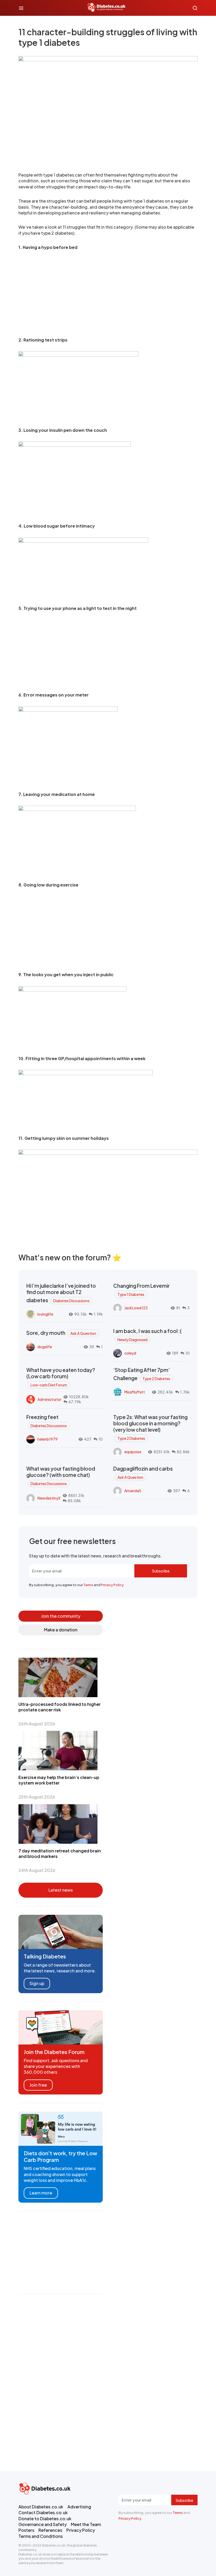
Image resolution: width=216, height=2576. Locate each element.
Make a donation (61, 1630)
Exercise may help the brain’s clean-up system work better (59, 1780)
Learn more (41, 2193)
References (50, 2530)
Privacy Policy (112, 1585)
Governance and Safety (43, 2524)
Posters (26, 2530)
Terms (88, 1585)
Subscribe (161, 1571)
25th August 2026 (37, 1797)
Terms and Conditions (41, 2536)
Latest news (61, 1890)
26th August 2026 (37, 1724)
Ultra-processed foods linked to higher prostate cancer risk (60, 1707)
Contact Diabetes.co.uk (43, 2512)
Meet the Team (86, 2524)
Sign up (37, 1983)
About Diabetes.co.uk (41, 2507)
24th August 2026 (37, 1870)
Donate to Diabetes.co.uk (45, 2519)
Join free (38, 2085)
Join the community (61, 1616)
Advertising (79, 2507)
